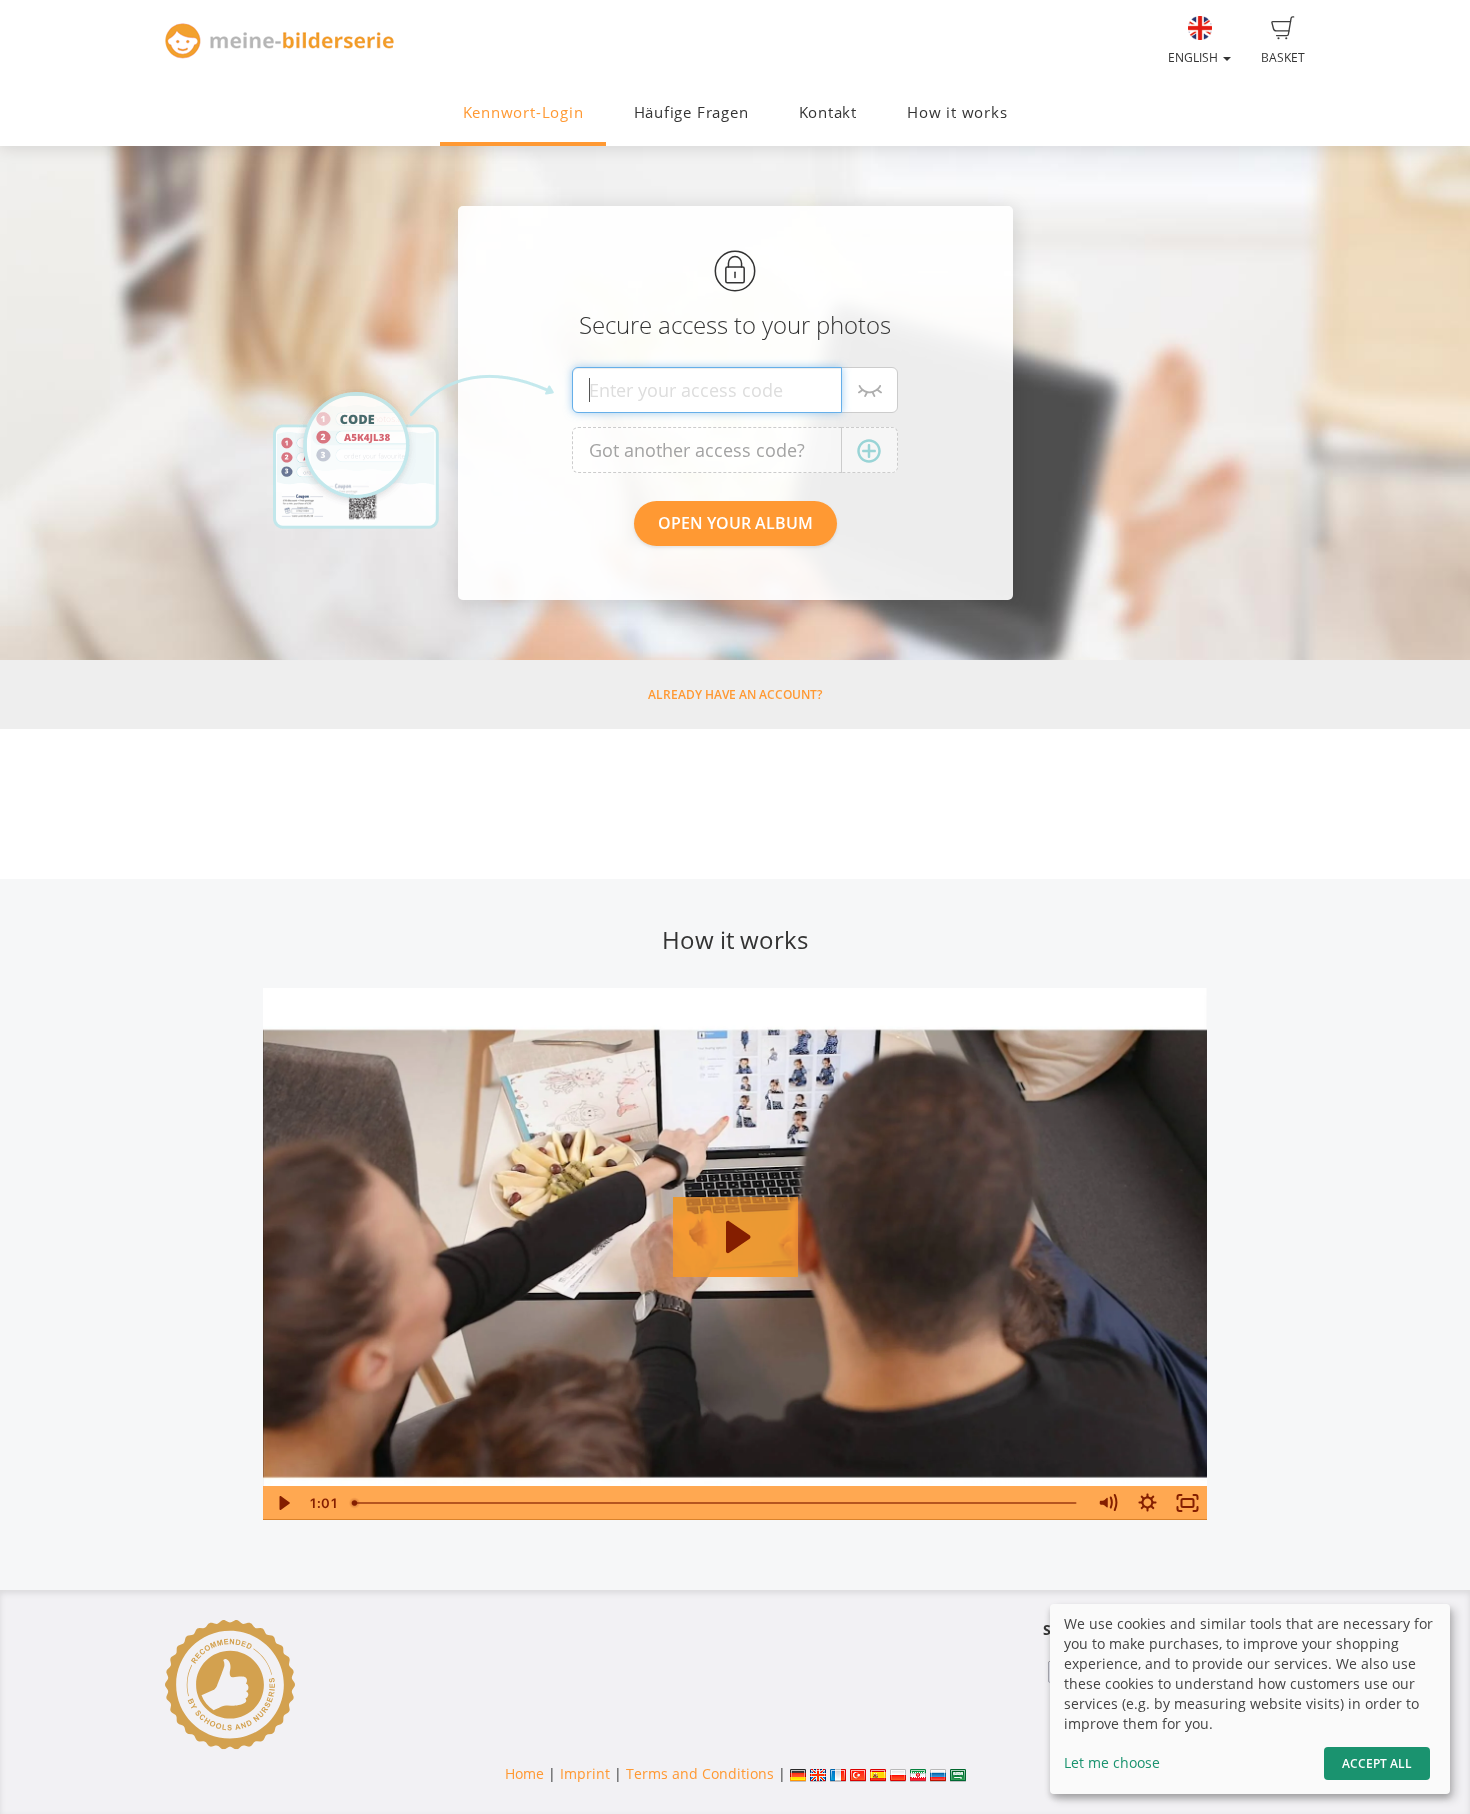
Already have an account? (735, 694)
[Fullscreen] (1188, 1503)
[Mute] (1108, 1503)
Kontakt (828, 112)
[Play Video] (283, 1503)
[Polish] (898, 1773)
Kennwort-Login (523, 112)
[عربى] (958, 1773)
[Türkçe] (858, 1773)
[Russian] (938, 1773)
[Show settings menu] (1148, 1503)
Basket (1283, 57)
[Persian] (918, 1773)
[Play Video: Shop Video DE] (735, 1237)
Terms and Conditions (700, 1773)
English (1194, 57)
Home (524, 1773)
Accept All (1377, 1763)
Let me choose (1112, 1762)
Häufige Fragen (691, 112)
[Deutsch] (798, 1773)
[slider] (716, 1503)
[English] (818, 1773)
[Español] (878, 1773)
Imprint (585, 1773)
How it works (957, 112)
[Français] (838, 1773)
